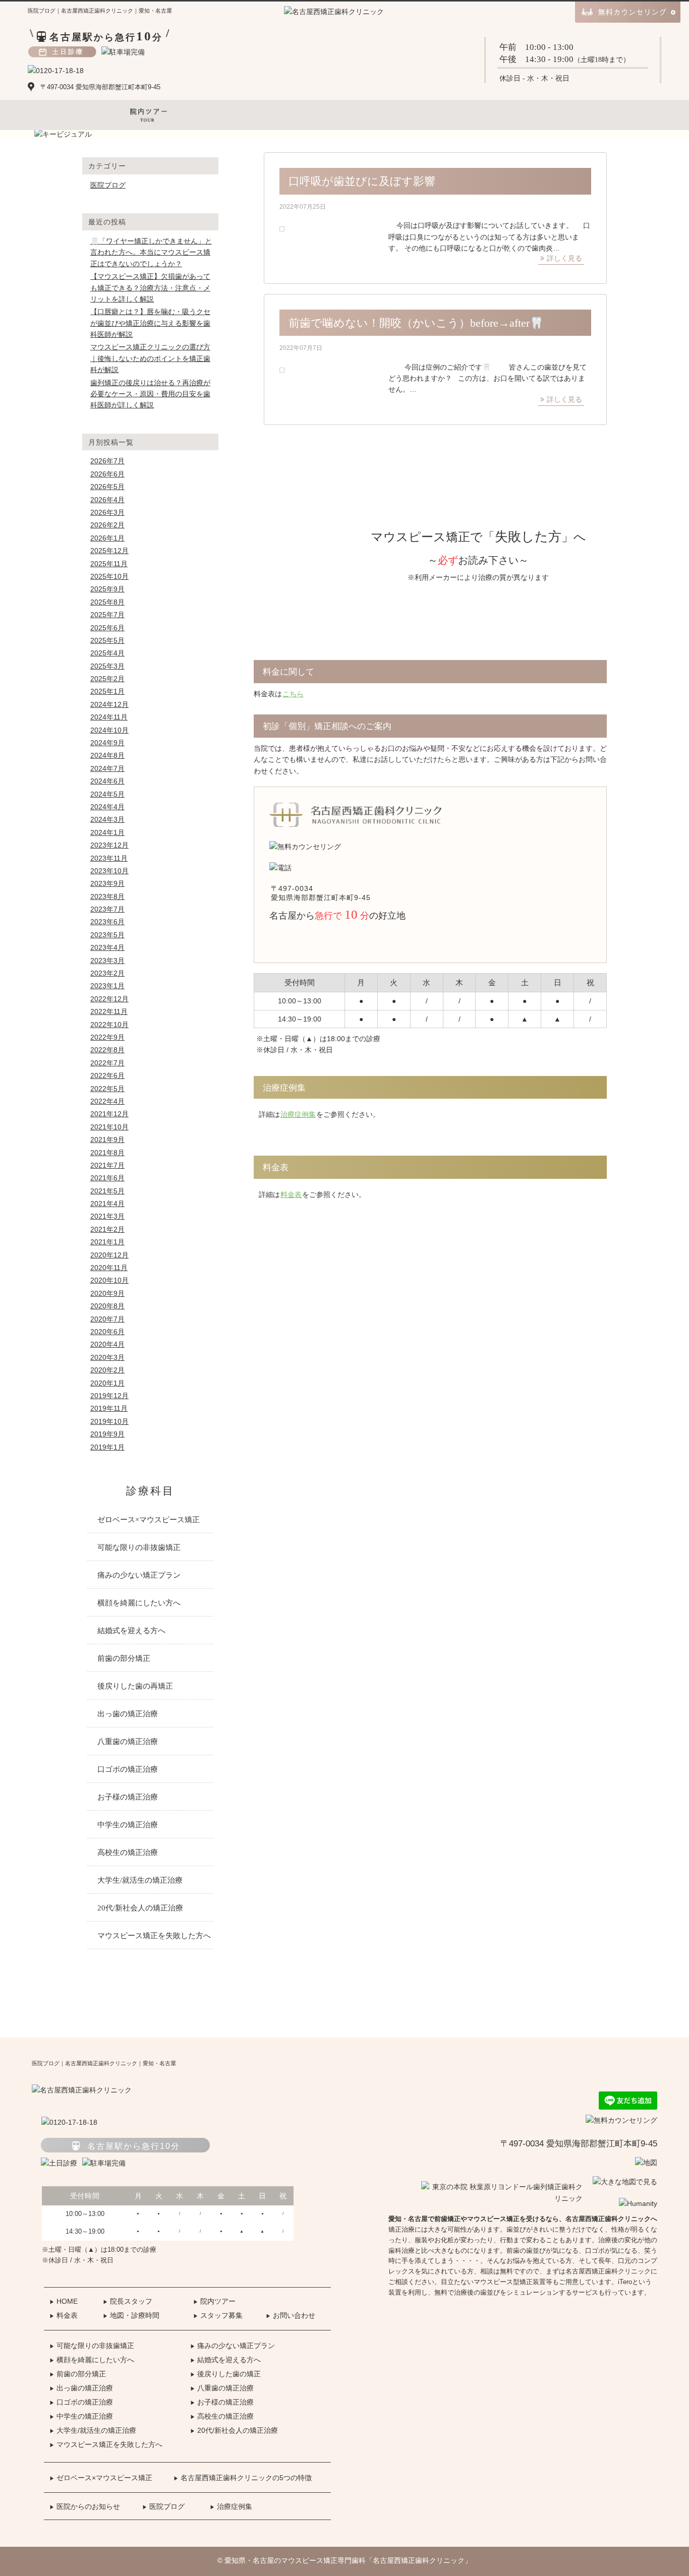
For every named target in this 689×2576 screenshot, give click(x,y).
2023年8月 (107, 896)
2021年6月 (107, 1178)
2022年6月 (107, 1075)
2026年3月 (107, 512)
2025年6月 (107, 628)
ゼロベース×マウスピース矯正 (149, 1520)
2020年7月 (107, 1319)
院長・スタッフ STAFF (68, 115)
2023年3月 (107, 961)
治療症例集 (298, 1114)
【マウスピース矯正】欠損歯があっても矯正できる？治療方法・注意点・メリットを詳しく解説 (150, 288)
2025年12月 (109, 551)
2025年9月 (107, 589)
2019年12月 (109, 1396)
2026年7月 (107, 461)
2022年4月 (107, 1101)
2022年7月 (107, 1063)
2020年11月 (109, 1268)
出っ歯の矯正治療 (128, 1714)
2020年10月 (109, 1280)
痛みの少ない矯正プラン (139, 1575)
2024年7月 (107, 768)
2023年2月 (107, 973)
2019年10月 (109, 1421)
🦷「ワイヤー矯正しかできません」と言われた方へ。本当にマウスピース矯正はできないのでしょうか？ (151, 252)
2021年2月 (107, 1229)
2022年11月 (109, 1011)
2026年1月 (107, 538)
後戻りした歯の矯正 (225, 2374)
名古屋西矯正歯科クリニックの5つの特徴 (243, 2478)
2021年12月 (109, 1114)
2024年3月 (107, 819)
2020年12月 (109, 1255)
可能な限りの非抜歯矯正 (139, 1547)
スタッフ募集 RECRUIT (460, 115)
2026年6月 (107, 474)
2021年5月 (107, 1191)
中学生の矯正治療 (128, 1825)
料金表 (291, 1194)
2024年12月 (109, 704)
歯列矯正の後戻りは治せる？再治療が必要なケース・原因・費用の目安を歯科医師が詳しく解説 (150, 394)
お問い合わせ (291, 2315)
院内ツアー (214, 2301)
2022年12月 (109, 999)
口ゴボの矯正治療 (128, 1769)
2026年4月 (107, 500)
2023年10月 (109, 871)
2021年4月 (107, 1204)
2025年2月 (107, 679)
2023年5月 (107, 935)
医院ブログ (108, 185)
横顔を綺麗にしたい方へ (139, 1603)
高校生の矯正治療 (128, 1852)
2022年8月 (107, 1050)
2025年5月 (107, 640)
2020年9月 (107, 1293)
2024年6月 (107, 781)
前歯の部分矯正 (124, 1658)
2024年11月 (109, 717)
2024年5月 (107, 794)
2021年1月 (107, 1242)
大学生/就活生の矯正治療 (140, 1880)
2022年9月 (107, 1037)
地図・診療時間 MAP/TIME (229, 115)
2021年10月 (109, 1127)
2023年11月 (109, 858)
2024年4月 (107, 807)
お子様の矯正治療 (128, 1797)
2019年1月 (107, 1447)
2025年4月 (107, 653)
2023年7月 (107, 909)
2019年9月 (107, 1434)
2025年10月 (109, 576)
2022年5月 (107, 1089)
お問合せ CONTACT (540, 115)
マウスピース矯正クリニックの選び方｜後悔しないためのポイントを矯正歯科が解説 (150, 358)
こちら (293, 694)
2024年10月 (109, 730)
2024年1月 (107, 832)
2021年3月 (107, 1216)
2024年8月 (107, 755)
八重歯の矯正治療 (128, 1742)
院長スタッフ (128, 2301)
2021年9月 (107, 1140)
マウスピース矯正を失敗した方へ (154, 1936)
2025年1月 (107, 691)
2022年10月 (109, 1025)
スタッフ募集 (218, 2315)
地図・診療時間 (131, 2315)
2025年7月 (107, 615)
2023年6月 (107, 922)
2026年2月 (107, 525)
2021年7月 (107, 1165)
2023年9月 (107, 883)
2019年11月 (109, 1408)
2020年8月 (107, 1306)
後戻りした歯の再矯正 (135, 1686)
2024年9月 (107, 743)
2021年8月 (107, 1153)
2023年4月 (107, 947)
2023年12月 (109, 845)
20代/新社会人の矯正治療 (140, 1908)
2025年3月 (107, 666)
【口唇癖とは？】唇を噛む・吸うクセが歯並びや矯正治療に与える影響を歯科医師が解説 (150, 323)
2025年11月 (109, 564)
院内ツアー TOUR (149, 115)
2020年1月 (107, 1383)
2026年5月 (107, 487)
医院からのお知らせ (85, 2506)
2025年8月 (107, 602)
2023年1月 (107, 986)
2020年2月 (107, 1370)
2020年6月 (107, 1332)
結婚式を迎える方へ (131, 1631)
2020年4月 (107, 1344)
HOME (64, 2301)
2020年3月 (107, 1357)
